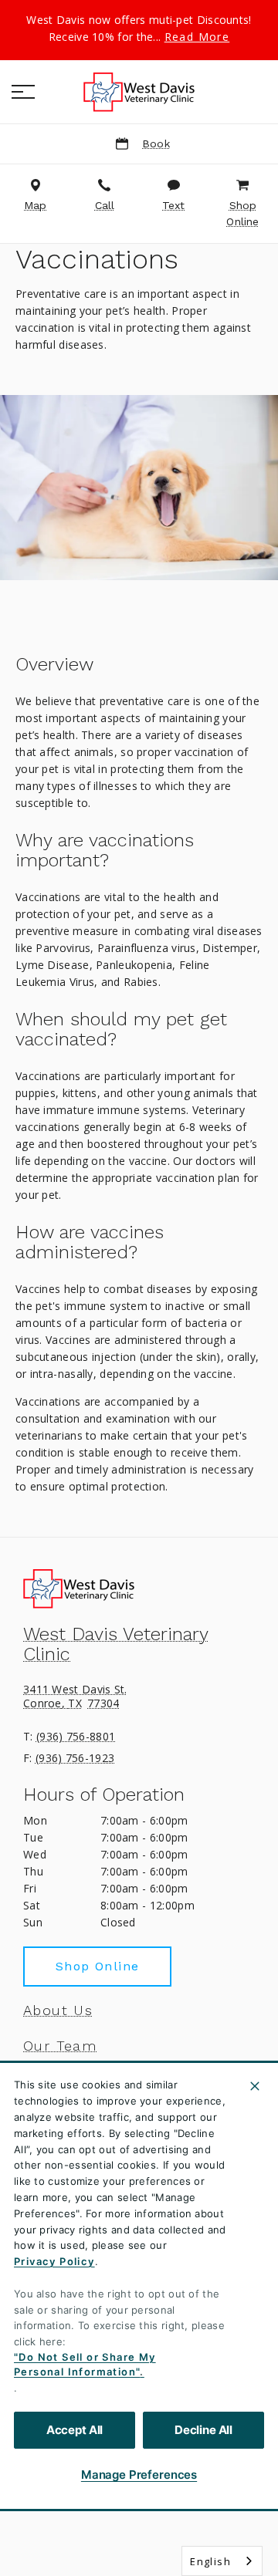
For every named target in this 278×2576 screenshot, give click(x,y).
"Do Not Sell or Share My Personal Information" (85, 2365)
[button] (23, 92)
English (210, 2561)
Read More (197, 37)
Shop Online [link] (97, 1966)
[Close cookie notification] (255, 2086)
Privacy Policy (54, 2261)
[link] (139, 92)
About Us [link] (58, 2010)
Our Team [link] (60, 2046)
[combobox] (222, 2561)
